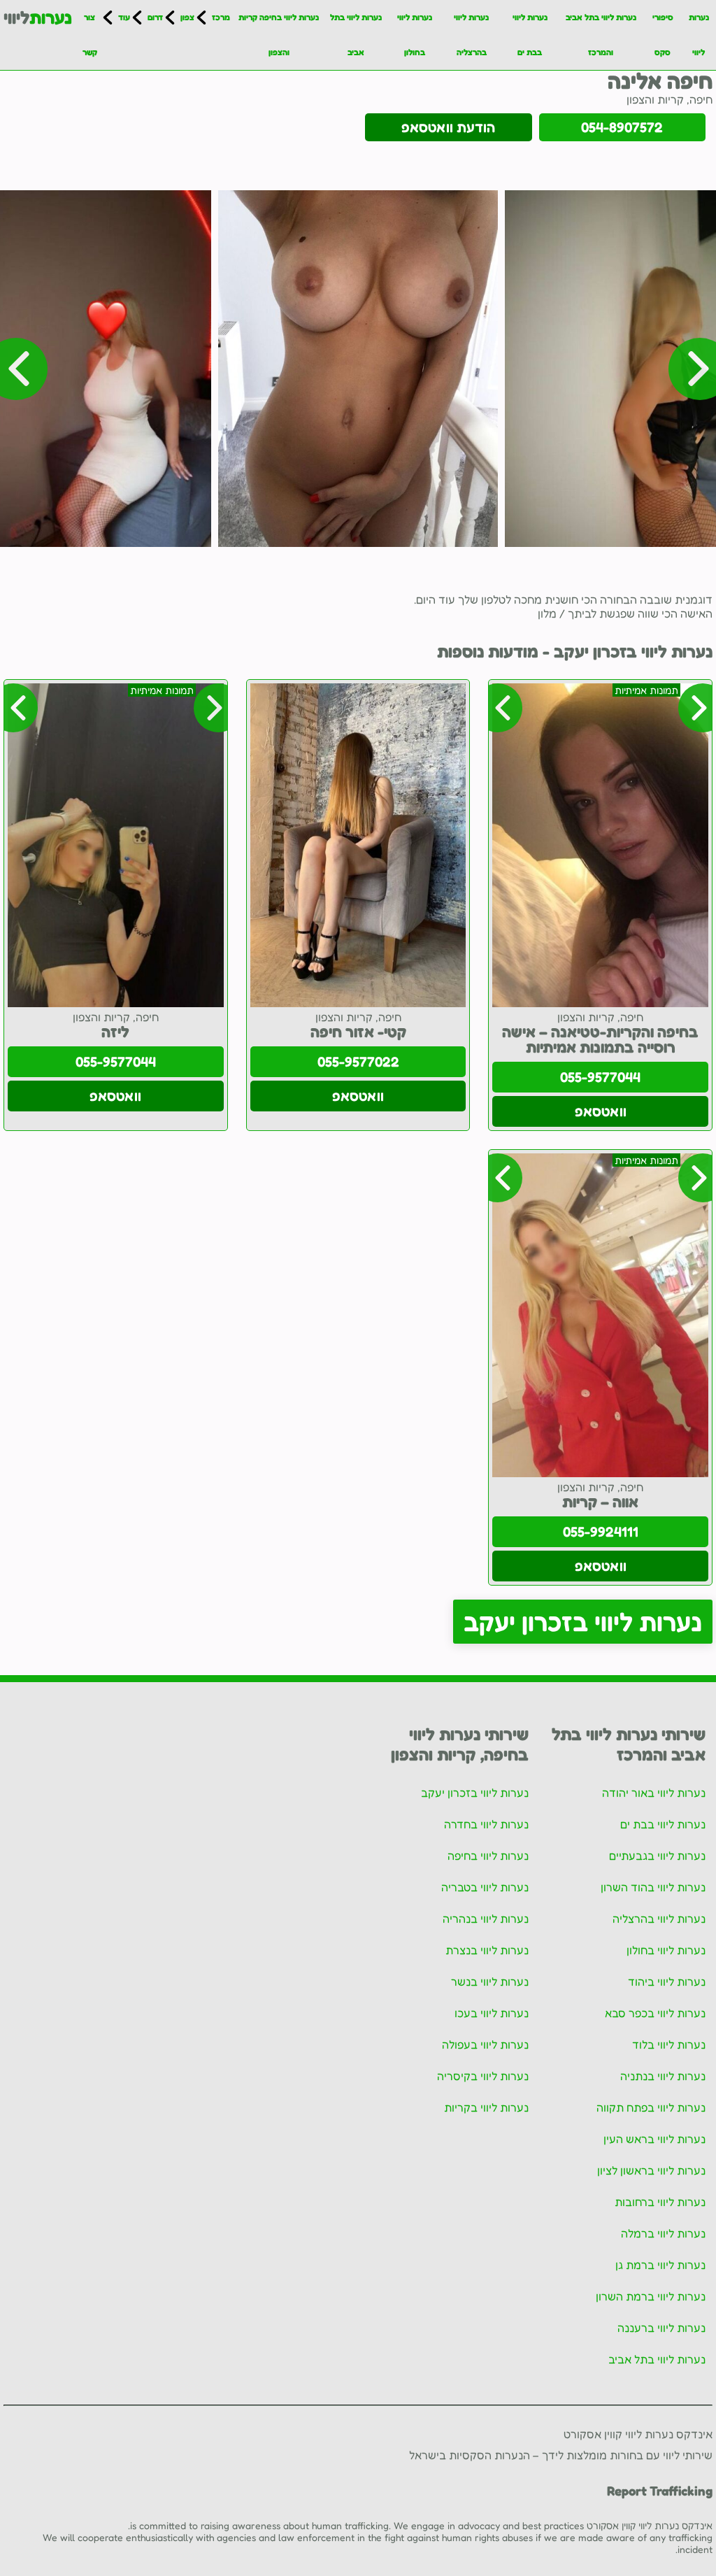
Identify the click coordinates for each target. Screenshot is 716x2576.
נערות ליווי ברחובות (660, 2202)
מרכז (221, 17)
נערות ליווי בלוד (669, 2044)
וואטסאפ (601, 1111)
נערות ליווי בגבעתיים (657, 1856)
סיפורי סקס (663, 35)
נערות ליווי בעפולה (485, 2044)
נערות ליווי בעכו (492, 2013)
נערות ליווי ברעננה (661, 2328)
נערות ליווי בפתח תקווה (651, 2107)
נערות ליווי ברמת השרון (651, 2296)
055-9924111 (601, 1532)
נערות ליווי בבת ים (530, 35)
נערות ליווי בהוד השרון (653, 1887)
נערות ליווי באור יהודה (654, 1793)
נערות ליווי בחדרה (486, 1824)
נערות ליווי (699, 35)
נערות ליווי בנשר (490, 1981)
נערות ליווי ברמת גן (660, 2265)
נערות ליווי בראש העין (654, 2139)
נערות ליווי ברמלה (663, 2233)
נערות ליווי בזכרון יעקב (583, 1622)
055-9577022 (358, 1062)
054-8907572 (622, 127)
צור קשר (90, 35)
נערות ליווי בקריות (486, 2107)
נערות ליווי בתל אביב (356, 35)
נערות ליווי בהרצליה (471, 35)
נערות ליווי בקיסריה (483, 2076)
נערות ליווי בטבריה (485, 1887)
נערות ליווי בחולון (415, 35)
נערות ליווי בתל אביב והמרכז (601, 35)
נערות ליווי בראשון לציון (651, 2170)
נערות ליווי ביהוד (667, 1981)
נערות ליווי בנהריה (486, 1919)
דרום (155, 17)
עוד (124, 17)
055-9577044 (600, 1077)
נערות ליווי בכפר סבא (655, 2013)
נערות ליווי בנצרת (487, 1950)
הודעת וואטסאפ (448, 127)
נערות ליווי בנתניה (663, 2076)
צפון (187, 17)
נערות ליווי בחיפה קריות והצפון (279, 35)
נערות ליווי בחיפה (488, 1856)
